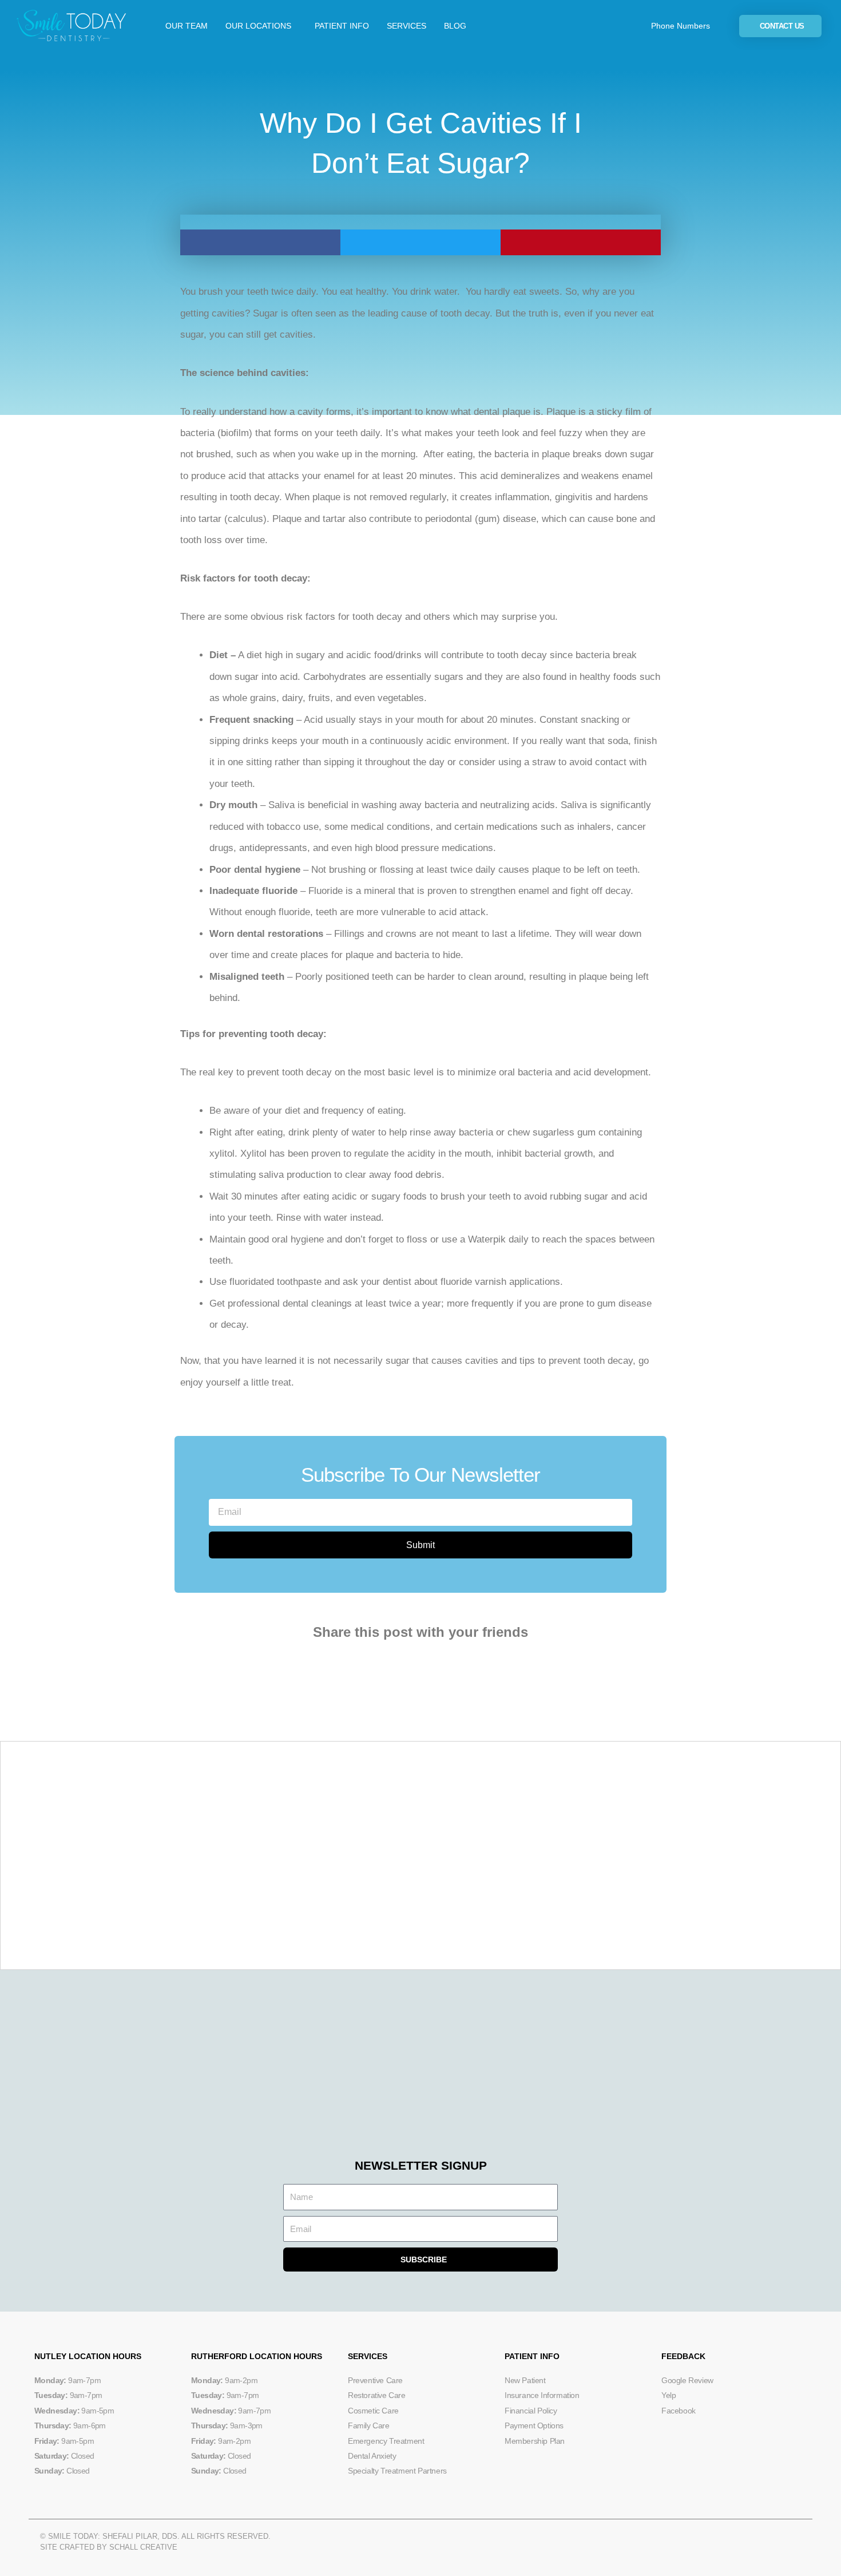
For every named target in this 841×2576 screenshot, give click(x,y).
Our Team (187, 26)
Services (406, 26)
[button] (260, 242)
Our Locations (258, 26)
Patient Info (342, 26)
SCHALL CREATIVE (143, 2547)
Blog (455, 26)
